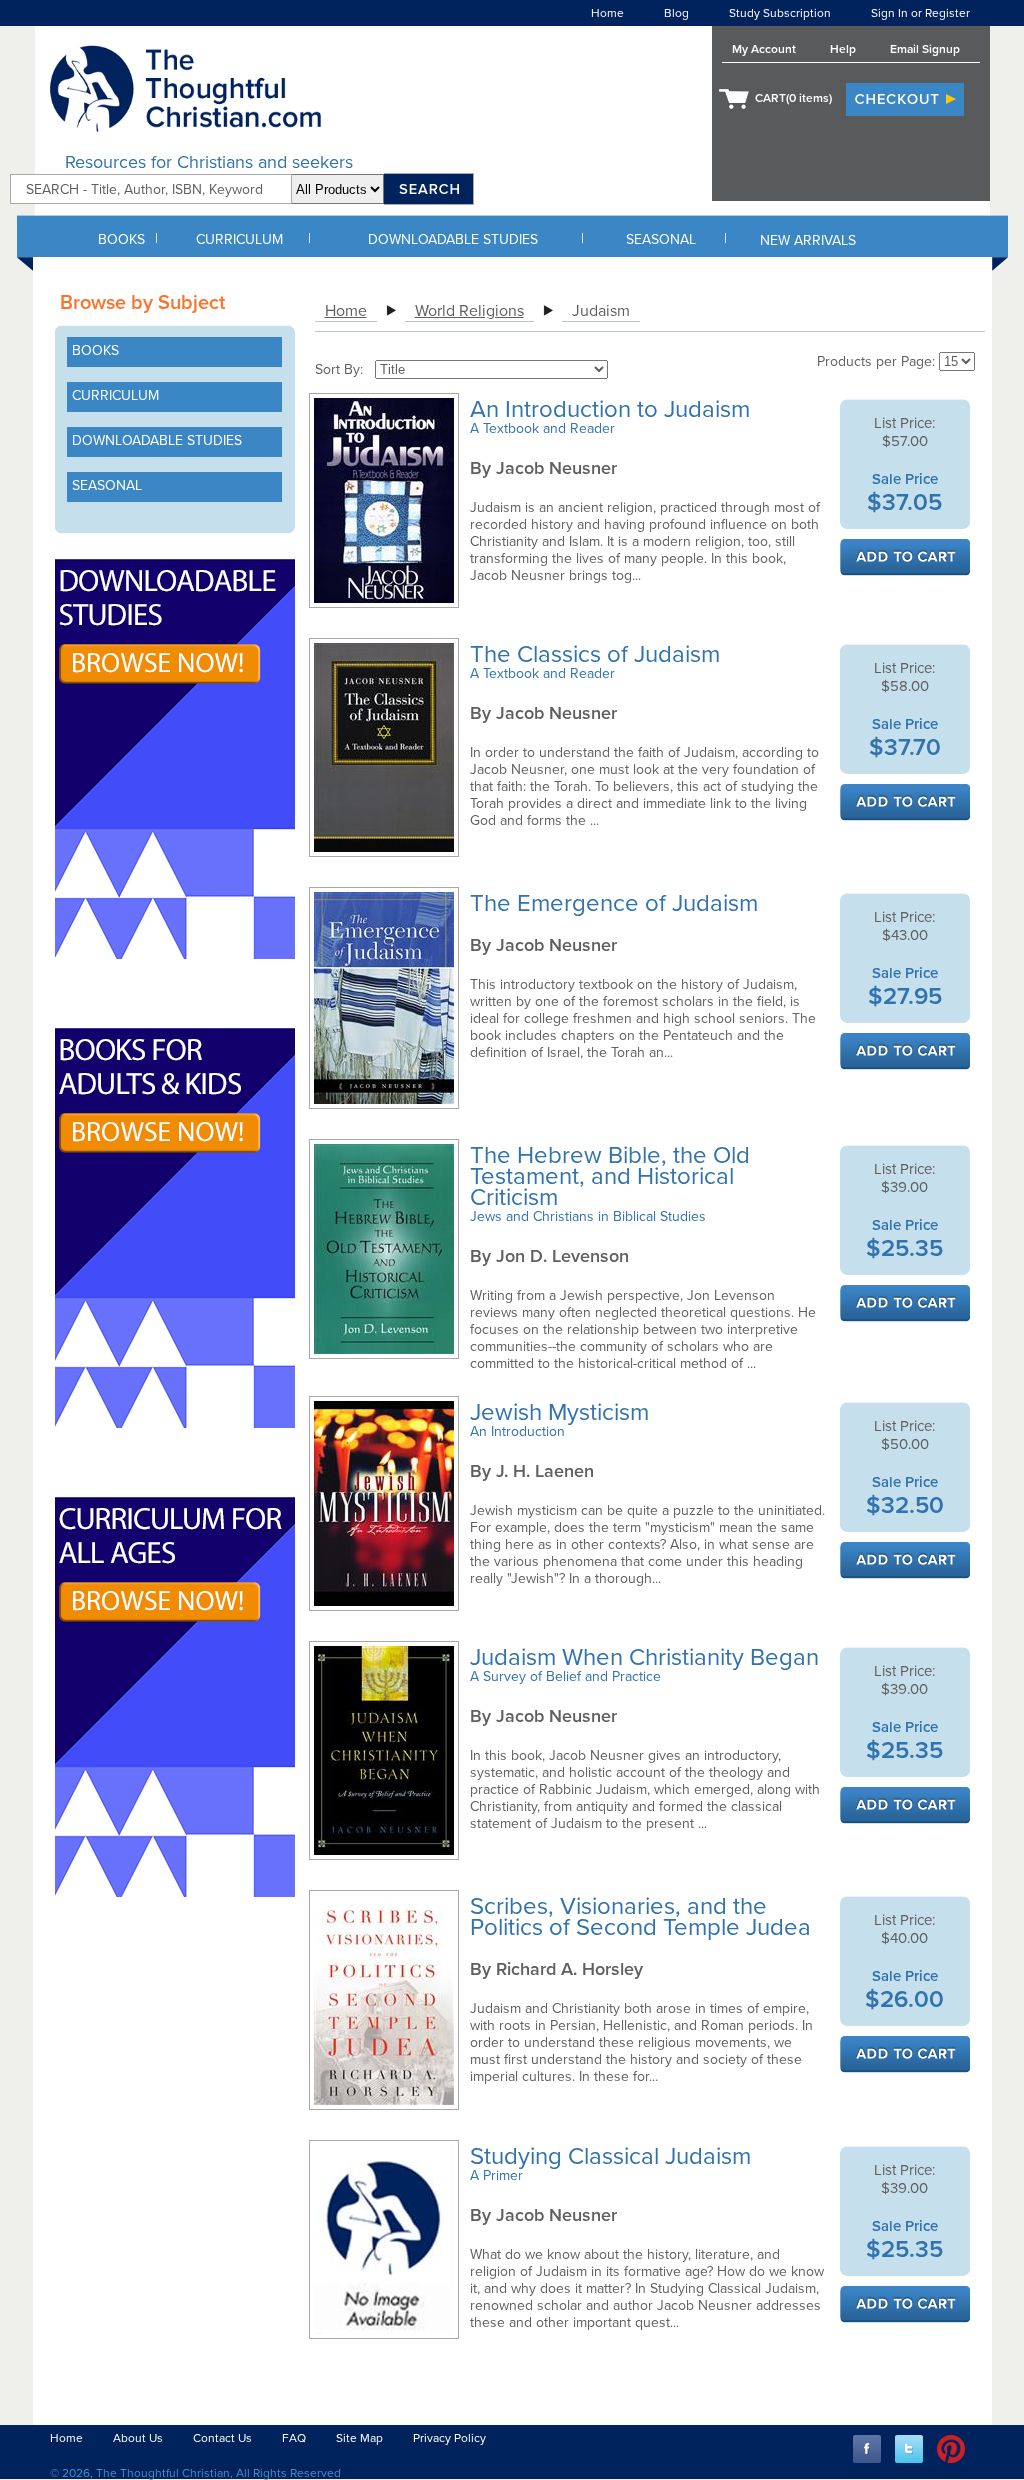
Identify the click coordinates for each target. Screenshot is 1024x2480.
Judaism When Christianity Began (647, 1657)
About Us (138, 2438)
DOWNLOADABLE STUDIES (453, 239)
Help (843, 49)
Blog (676, 13)
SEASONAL (661, 239)
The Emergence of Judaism (617, 903)
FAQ (294, 2438)
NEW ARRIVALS (808, 240)
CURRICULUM (239, 239)
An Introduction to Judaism (613, 409)
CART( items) (793, 98)
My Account (764, 49)
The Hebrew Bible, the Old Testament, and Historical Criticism (610, 1176)
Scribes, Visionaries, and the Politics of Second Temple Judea (643, 1917)
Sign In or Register (920, 13)
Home (607, 13)
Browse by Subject (142, 303)
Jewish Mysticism (562, 1412)
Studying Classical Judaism (613, 2156)
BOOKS (121, 239)
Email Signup (925, 49)
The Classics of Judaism (598, 654)
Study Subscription (780, 13)
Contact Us (222, 2438)
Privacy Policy (449, 2438)
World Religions (469, 311)
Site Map (359, 2438)
